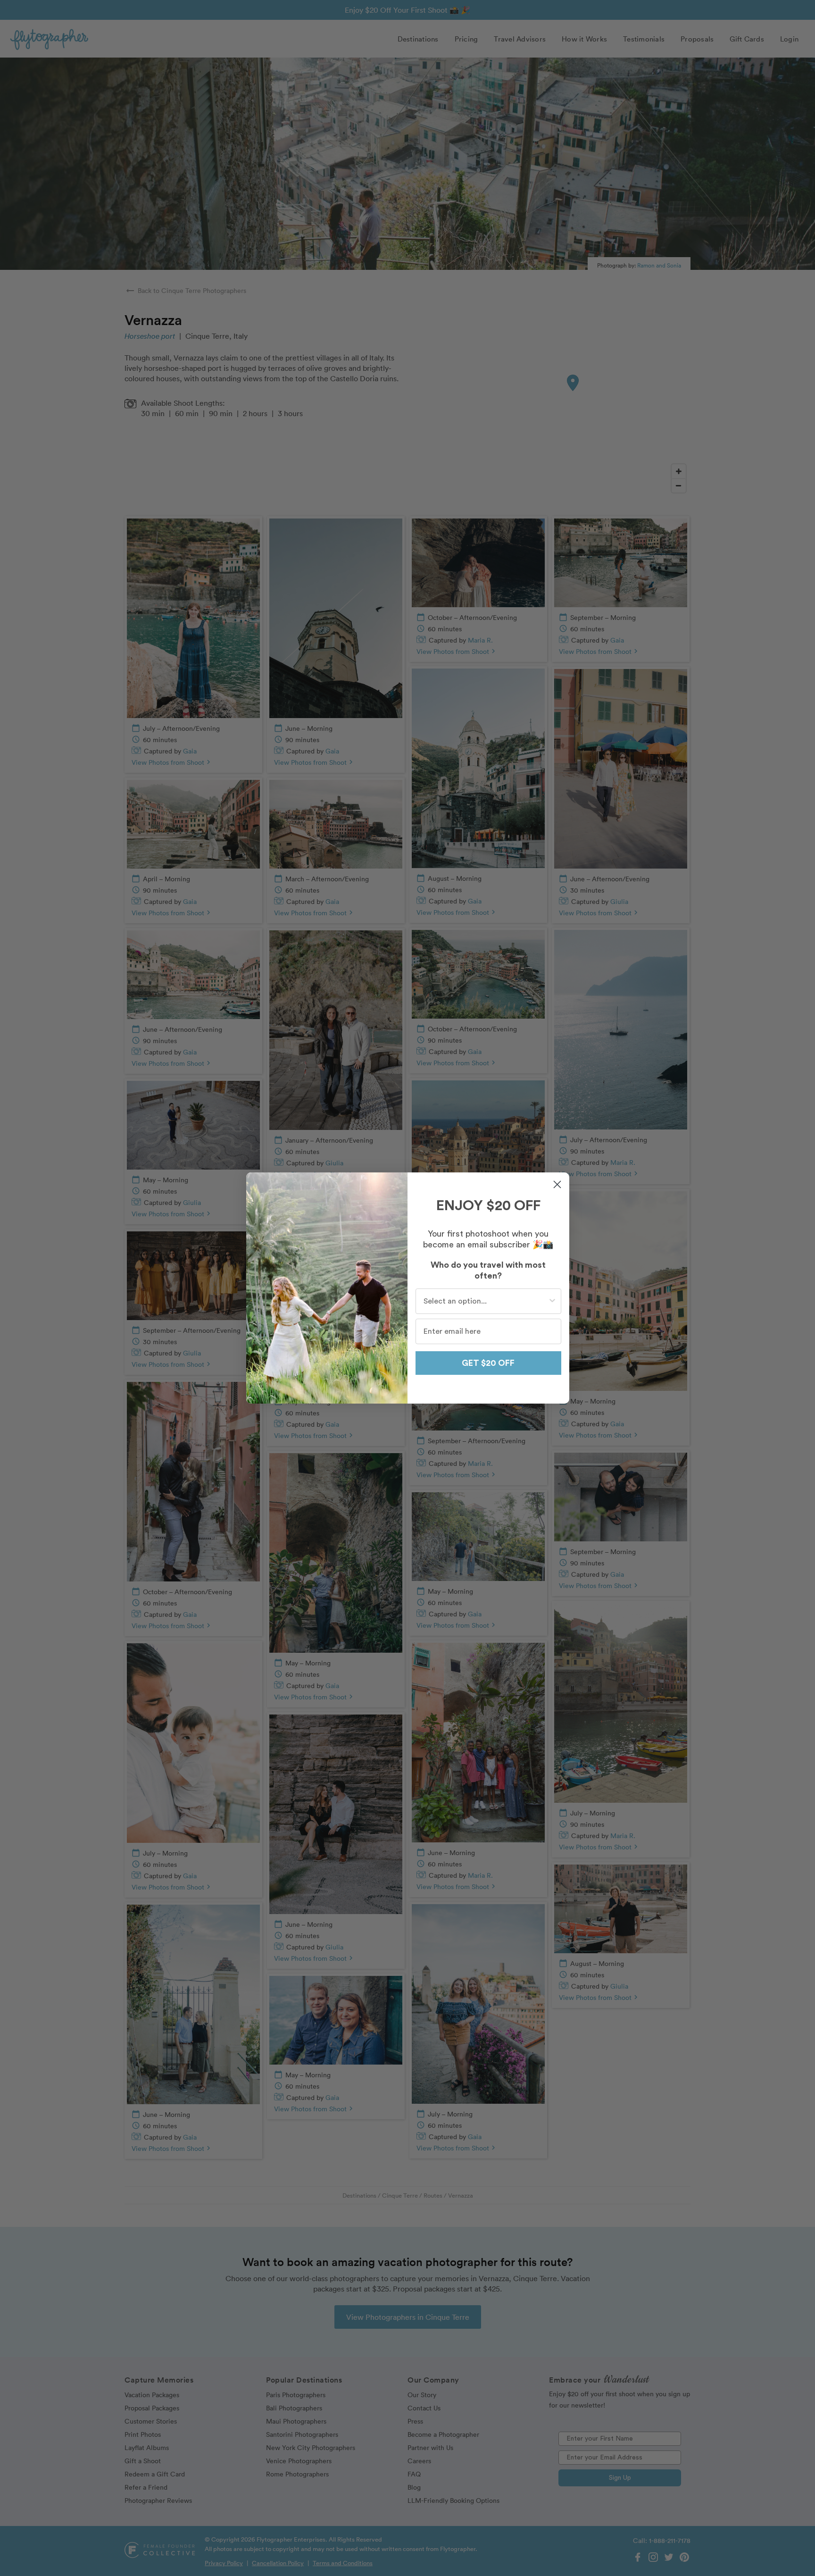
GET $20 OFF (488, 1363)
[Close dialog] (557, 1184)
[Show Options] (552, 1301)
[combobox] (486, 1301)
